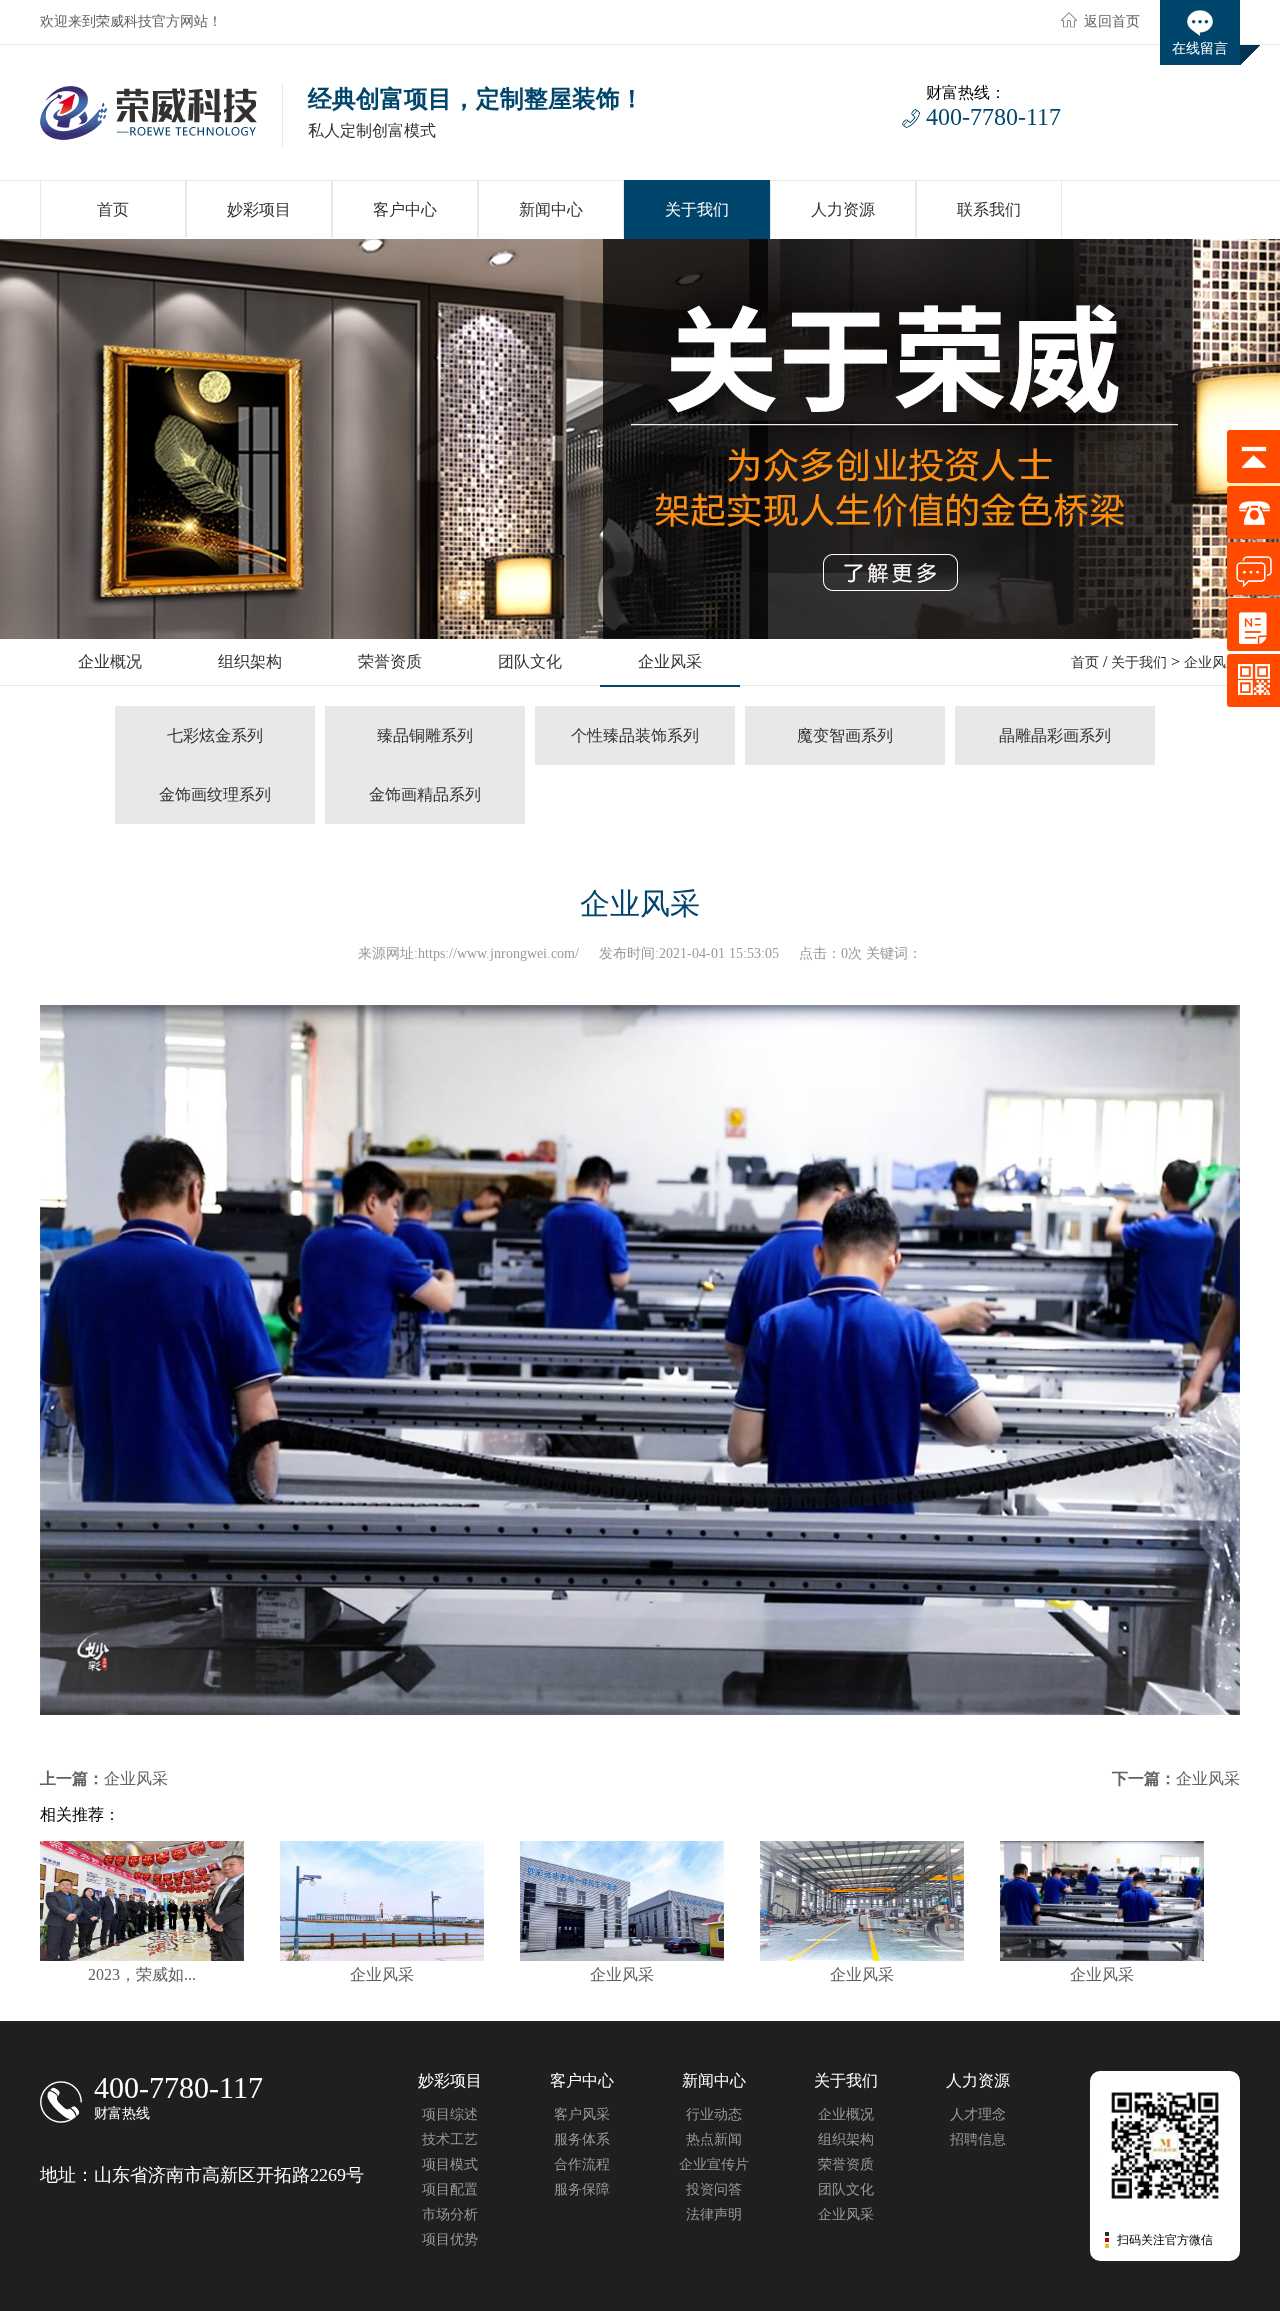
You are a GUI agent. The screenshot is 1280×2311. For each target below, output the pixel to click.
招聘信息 (978, 2139)
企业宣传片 (714, 2164)
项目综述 (450, 2114)
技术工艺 (450, 2139)
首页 (1085, 662)
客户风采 (582, 2114)
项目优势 (450, 2239)
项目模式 (450, 2164)
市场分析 (450, 2214)
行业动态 (714, 2114)
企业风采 (1212, 662)
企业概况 (846, 2114)
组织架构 (846, 2139)
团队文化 (846, 2189)
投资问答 (714, 2189)
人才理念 (978, 2114)
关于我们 (1139, 662)
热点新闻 (714, 2139)
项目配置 (450, 2189)
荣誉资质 (846, 2164)
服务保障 (582, 2189)
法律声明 (714, 2214)
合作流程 (582, 2164)
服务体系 (582, 2139)
